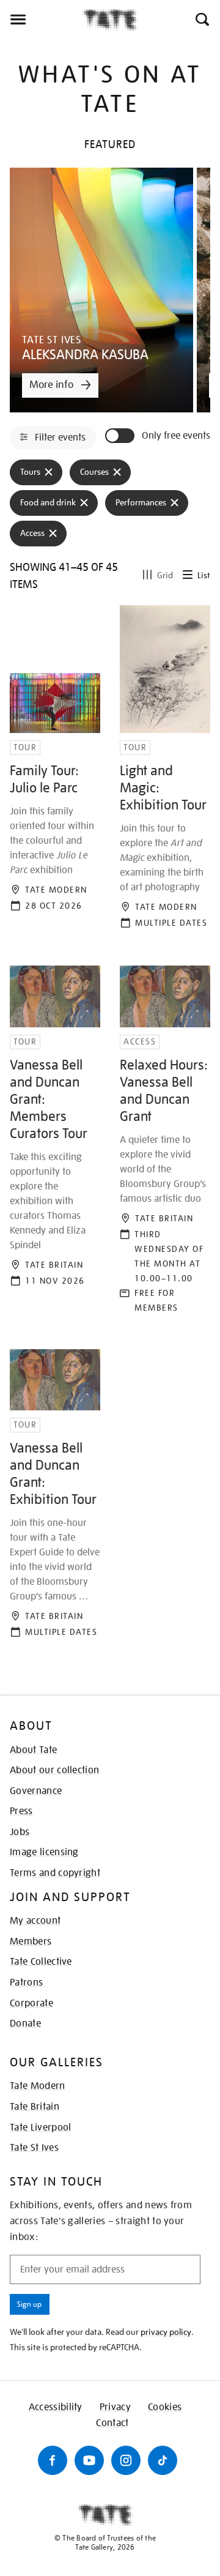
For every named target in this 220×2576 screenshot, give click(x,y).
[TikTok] (163, 2460)
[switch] (121, 436)
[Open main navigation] (41, 20)
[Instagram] (126, 2460)
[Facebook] (53, 2460)
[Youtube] (89, 2460)
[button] (201, 20)
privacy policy (166, 2332)
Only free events (176, 436)
